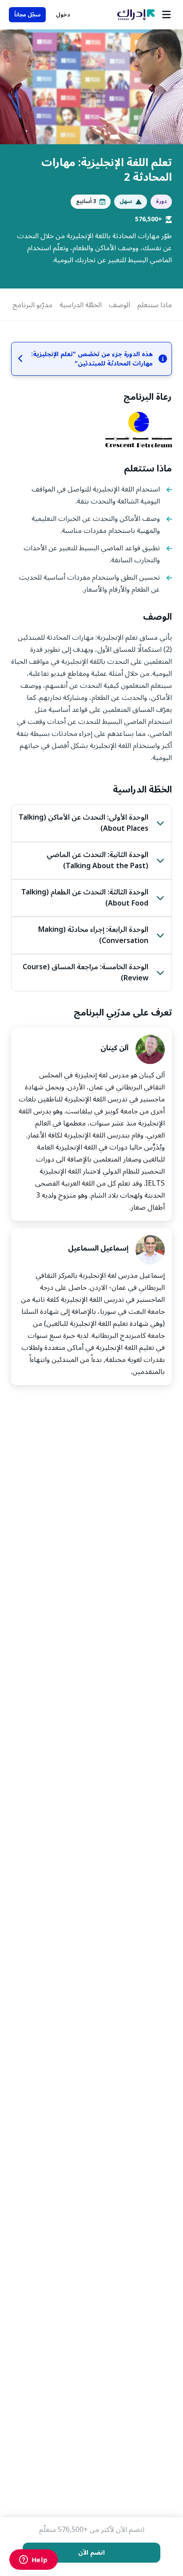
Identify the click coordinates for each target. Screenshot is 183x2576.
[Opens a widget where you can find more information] (33, 2560)
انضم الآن (91, 2553)
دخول (63, 15)
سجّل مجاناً (27, 15)
